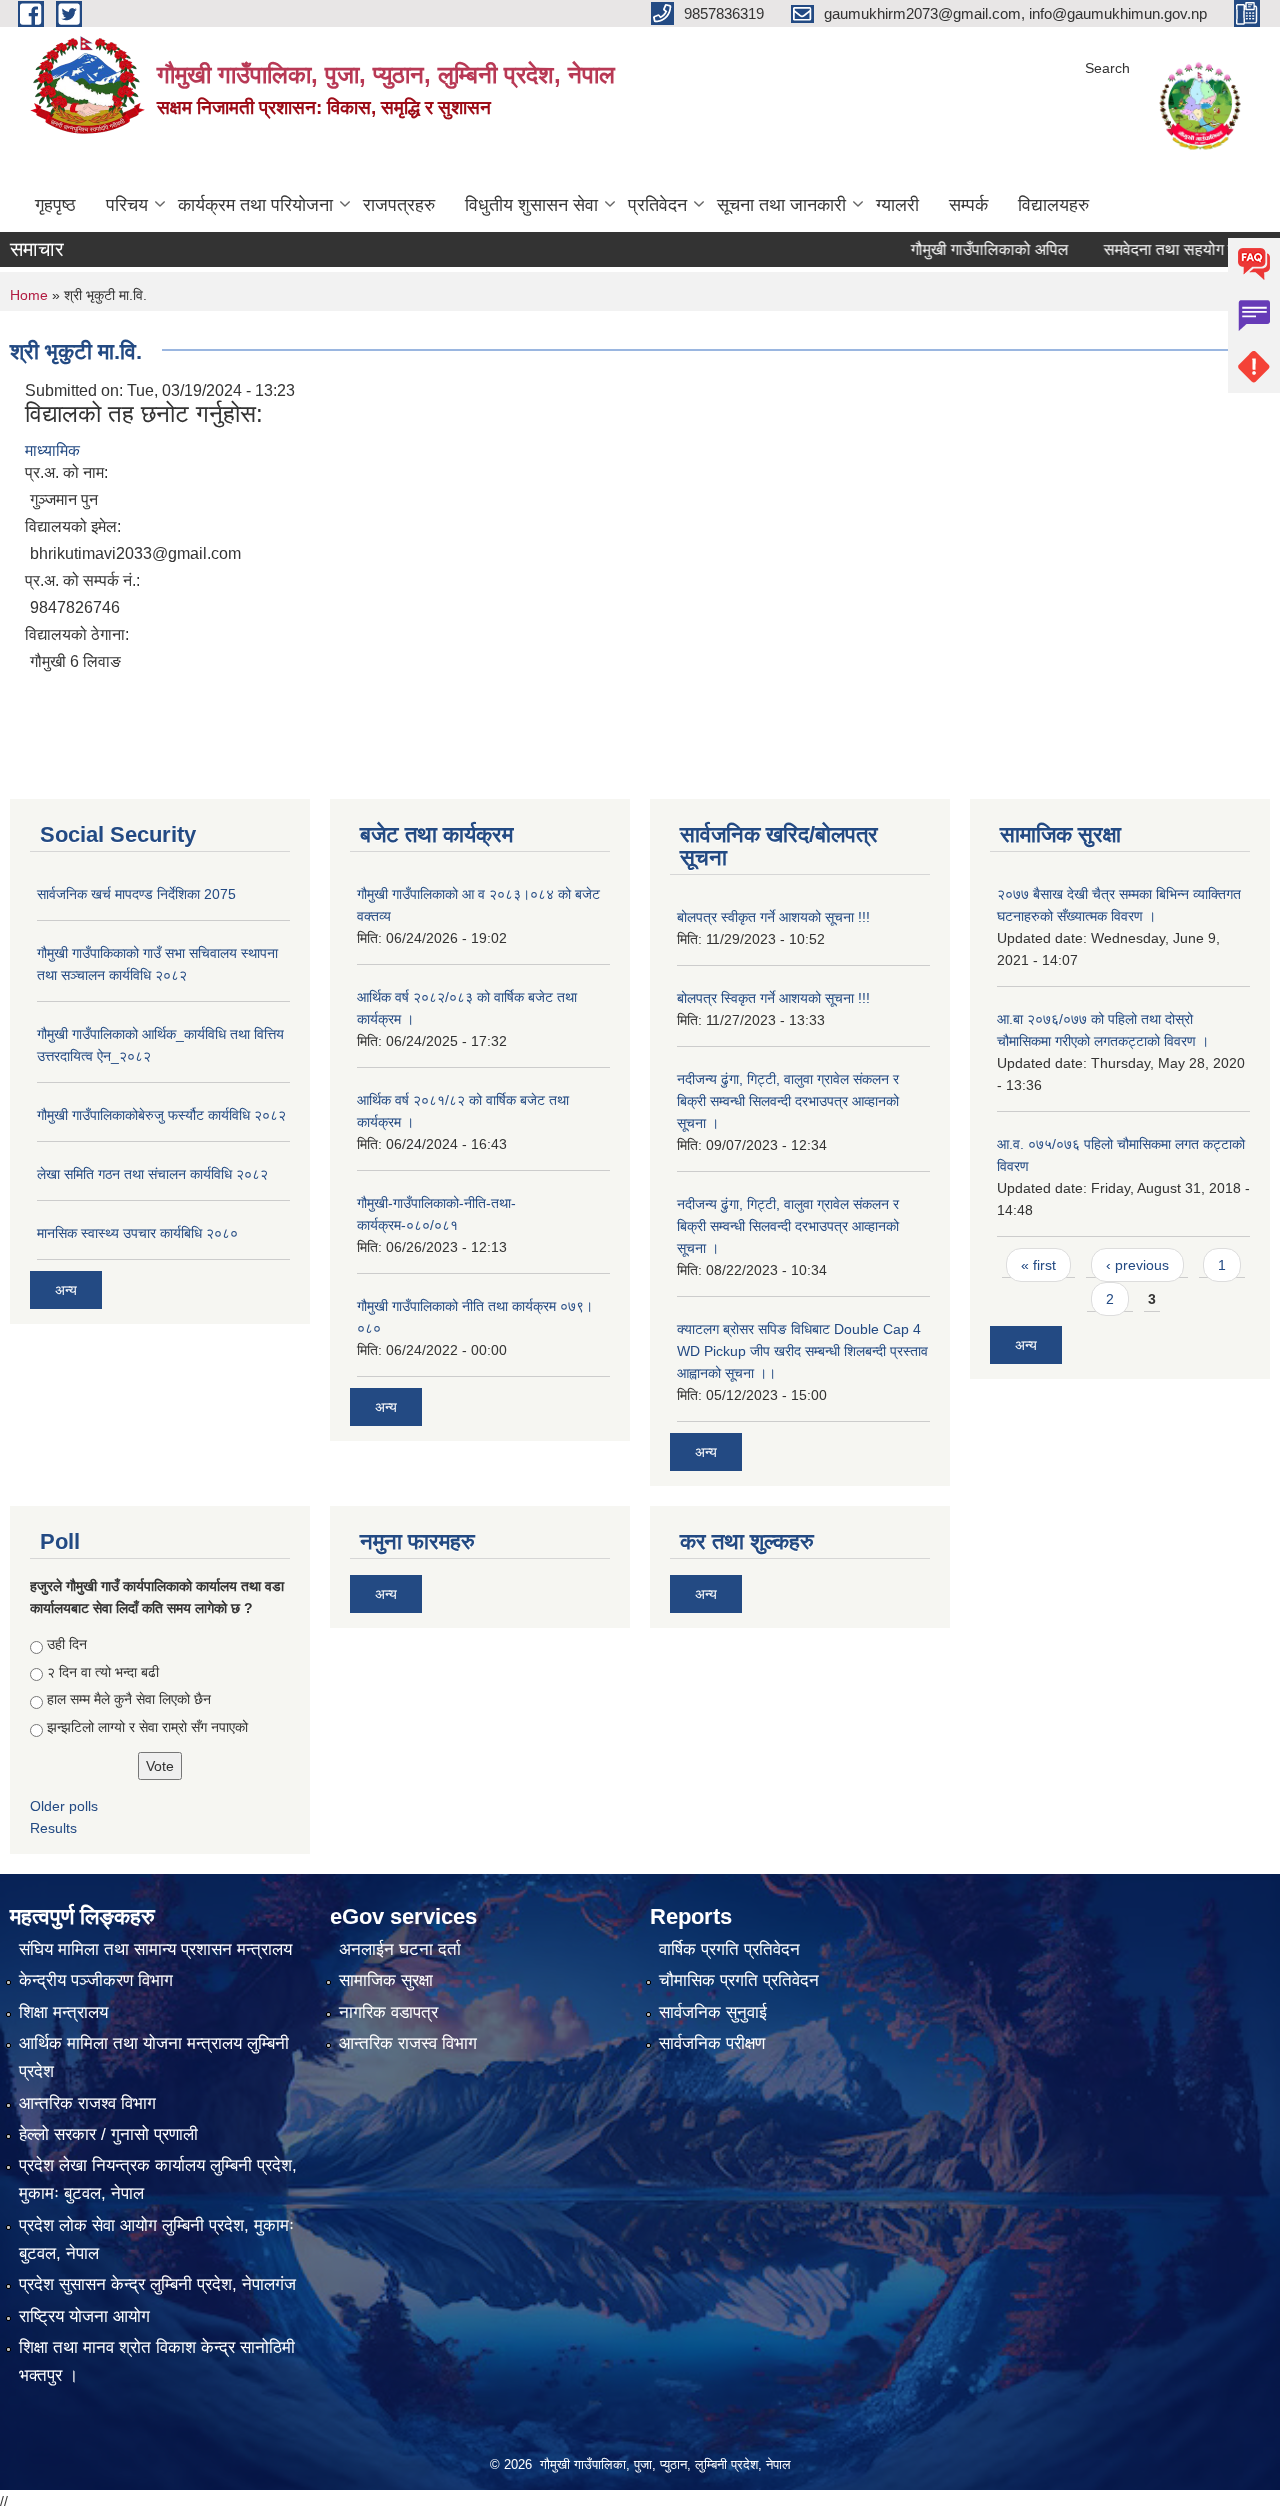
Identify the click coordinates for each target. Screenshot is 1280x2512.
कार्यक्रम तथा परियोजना (255, 205)
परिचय (127, 205)
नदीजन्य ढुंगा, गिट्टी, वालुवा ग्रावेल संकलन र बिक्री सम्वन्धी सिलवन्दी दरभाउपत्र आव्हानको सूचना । (788, 1101)
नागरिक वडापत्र (388, 2012)
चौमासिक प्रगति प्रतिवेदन (739, 1980)
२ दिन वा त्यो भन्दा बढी (103, 1672)
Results (53, 1828)
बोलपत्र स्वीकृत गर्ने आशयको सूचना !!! (773, 917)
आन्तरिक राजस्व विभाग (408, 2043)
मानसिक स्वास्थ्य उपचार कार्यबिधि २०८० (137, 1233)
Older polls (64, 1806)
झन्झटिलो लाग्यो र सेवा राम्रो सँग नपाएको (147, 1727)
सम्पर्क (968, 205)
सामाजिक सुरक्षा (386, 1980)
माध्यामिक (52, 450)
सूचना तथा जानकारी (781, 205)
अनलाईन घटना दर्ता (400, 1949)
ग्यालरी (897, 205)
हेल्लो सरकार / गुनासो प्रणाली (108, 2134)
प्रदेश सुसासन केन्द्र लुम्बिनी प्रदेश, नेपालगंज (157, 2284)
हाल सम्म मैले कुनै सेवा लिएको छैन (129, 1699)
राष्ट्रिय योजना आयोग (84, 2316)
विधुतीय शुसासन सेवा (531, 205)
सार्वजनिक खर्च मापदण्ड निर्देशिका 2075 (136, 894)
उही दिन (67, 1644)
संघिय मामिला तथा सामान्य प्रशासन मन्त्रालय (155, 1949)
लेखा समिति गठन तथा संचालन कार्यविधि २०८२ (152, 1174)
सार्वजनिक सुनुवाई (713, 2012)
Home (29, 295)
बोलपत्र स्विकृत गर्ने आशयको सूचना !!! (773, 998)
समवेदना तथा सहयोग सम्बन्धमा (1151, 249)
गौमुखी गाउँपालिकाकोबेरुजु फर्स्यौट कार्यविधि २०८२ (161, 1115)
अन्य (66, 1290)
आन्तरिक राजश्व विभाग (87, 2103)
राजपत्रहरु (399, 205)
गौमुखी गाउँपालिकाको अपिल (950, 249)
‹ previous (1137, 1265)
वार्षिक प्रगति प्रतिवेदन (729, 1949)
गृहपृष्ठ (55, 205)
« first (1038, 1265)
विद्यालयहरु (1053, 205)
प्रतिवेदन (657, 205)
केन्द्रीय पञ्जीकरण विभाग (96, 1980)
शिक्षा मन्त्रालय (63, 2012)
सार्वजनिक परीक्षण (712, 2043)
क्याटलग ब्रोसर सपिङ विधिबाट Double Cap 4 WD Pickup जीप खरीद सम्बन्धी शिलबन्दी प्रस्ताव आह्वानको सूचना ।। (802, 1351)
